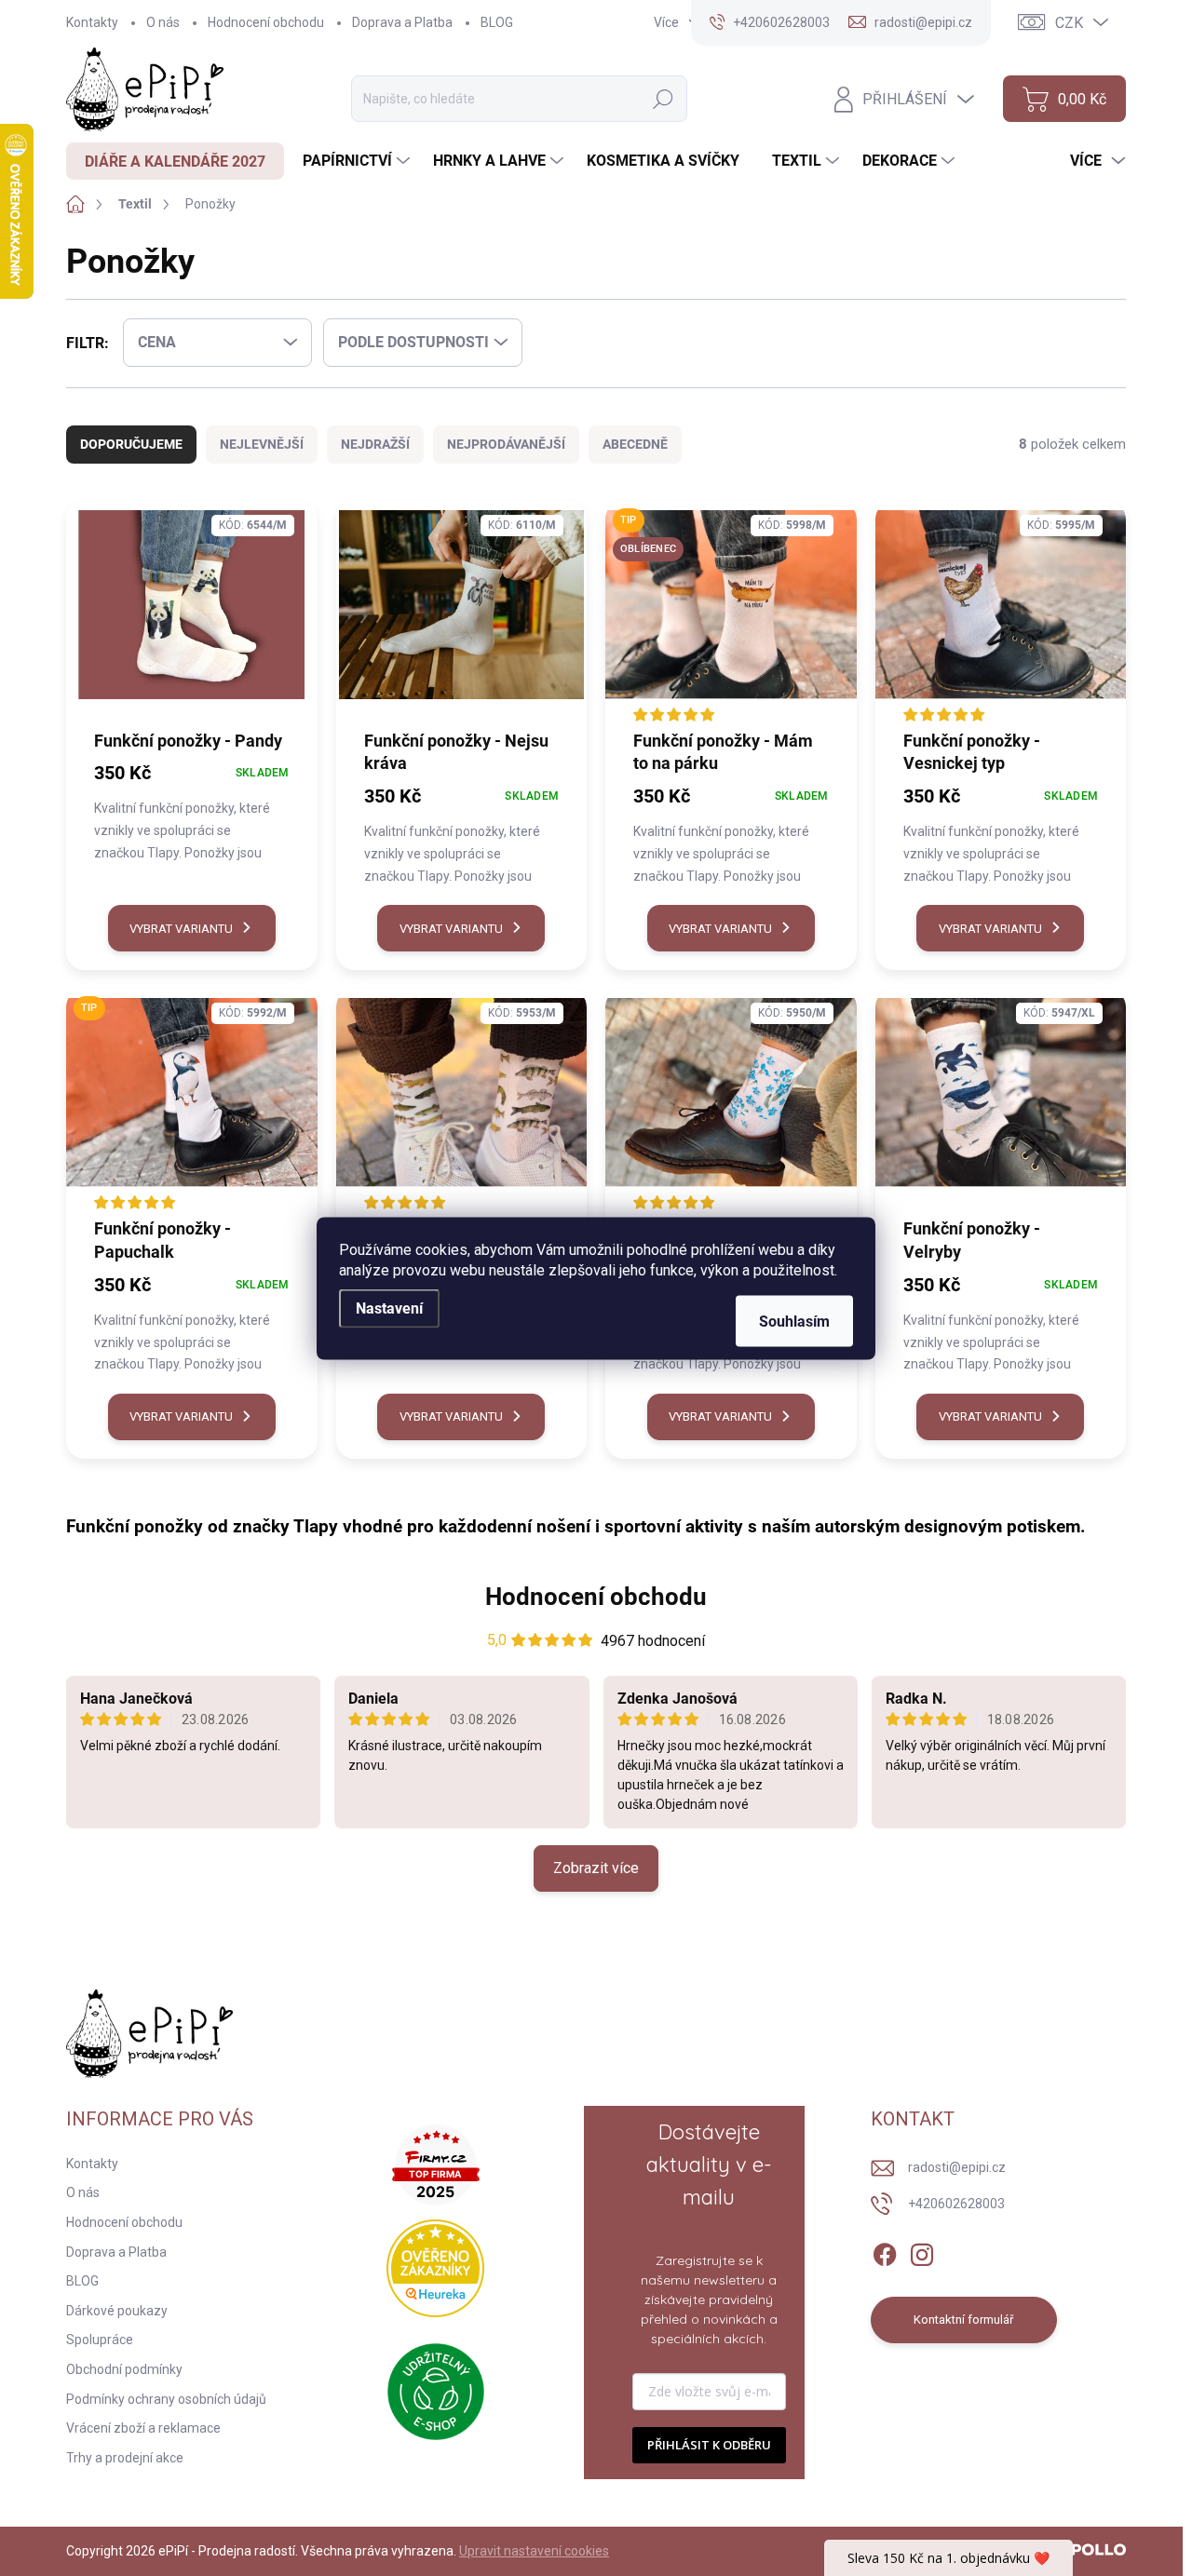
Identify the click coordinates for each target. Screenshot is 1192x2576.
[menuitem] (175, 161)
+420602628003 (956, 2204)
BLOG (497, 22)
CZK (1069, 23)
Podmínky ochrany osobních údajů (166, 2399)
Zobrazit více (596, 1868)
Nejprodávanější (506, 444)
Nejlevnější (262, 444)
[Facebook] (885, 2251)
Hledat (663, 99)
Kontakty (92, 22)
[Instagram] (922, 2251)
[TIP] (192, 1102)
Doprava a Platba (402, 22)
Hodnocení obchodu (266, 22)
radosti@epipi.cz (957, 2167)
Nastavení (389, 1308)
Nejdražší (375, 444)
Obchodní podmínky (124, 2369)
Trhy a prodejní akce (125, 2458)
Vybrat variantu (181, 929)
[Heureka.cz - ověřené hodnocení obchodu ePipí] (435, 2268)
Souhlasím (794, 1321)
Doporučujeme (131, 444)
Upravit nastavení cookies (534, 2551)
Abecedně (635, 444)
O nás (163, 22)
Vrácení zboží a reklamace (143, 2428)
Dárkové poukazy (117, 2311)
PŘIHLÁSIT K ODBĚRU (709, 2445)
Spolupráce (100, 2340)
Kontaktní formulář (963, 2320)
